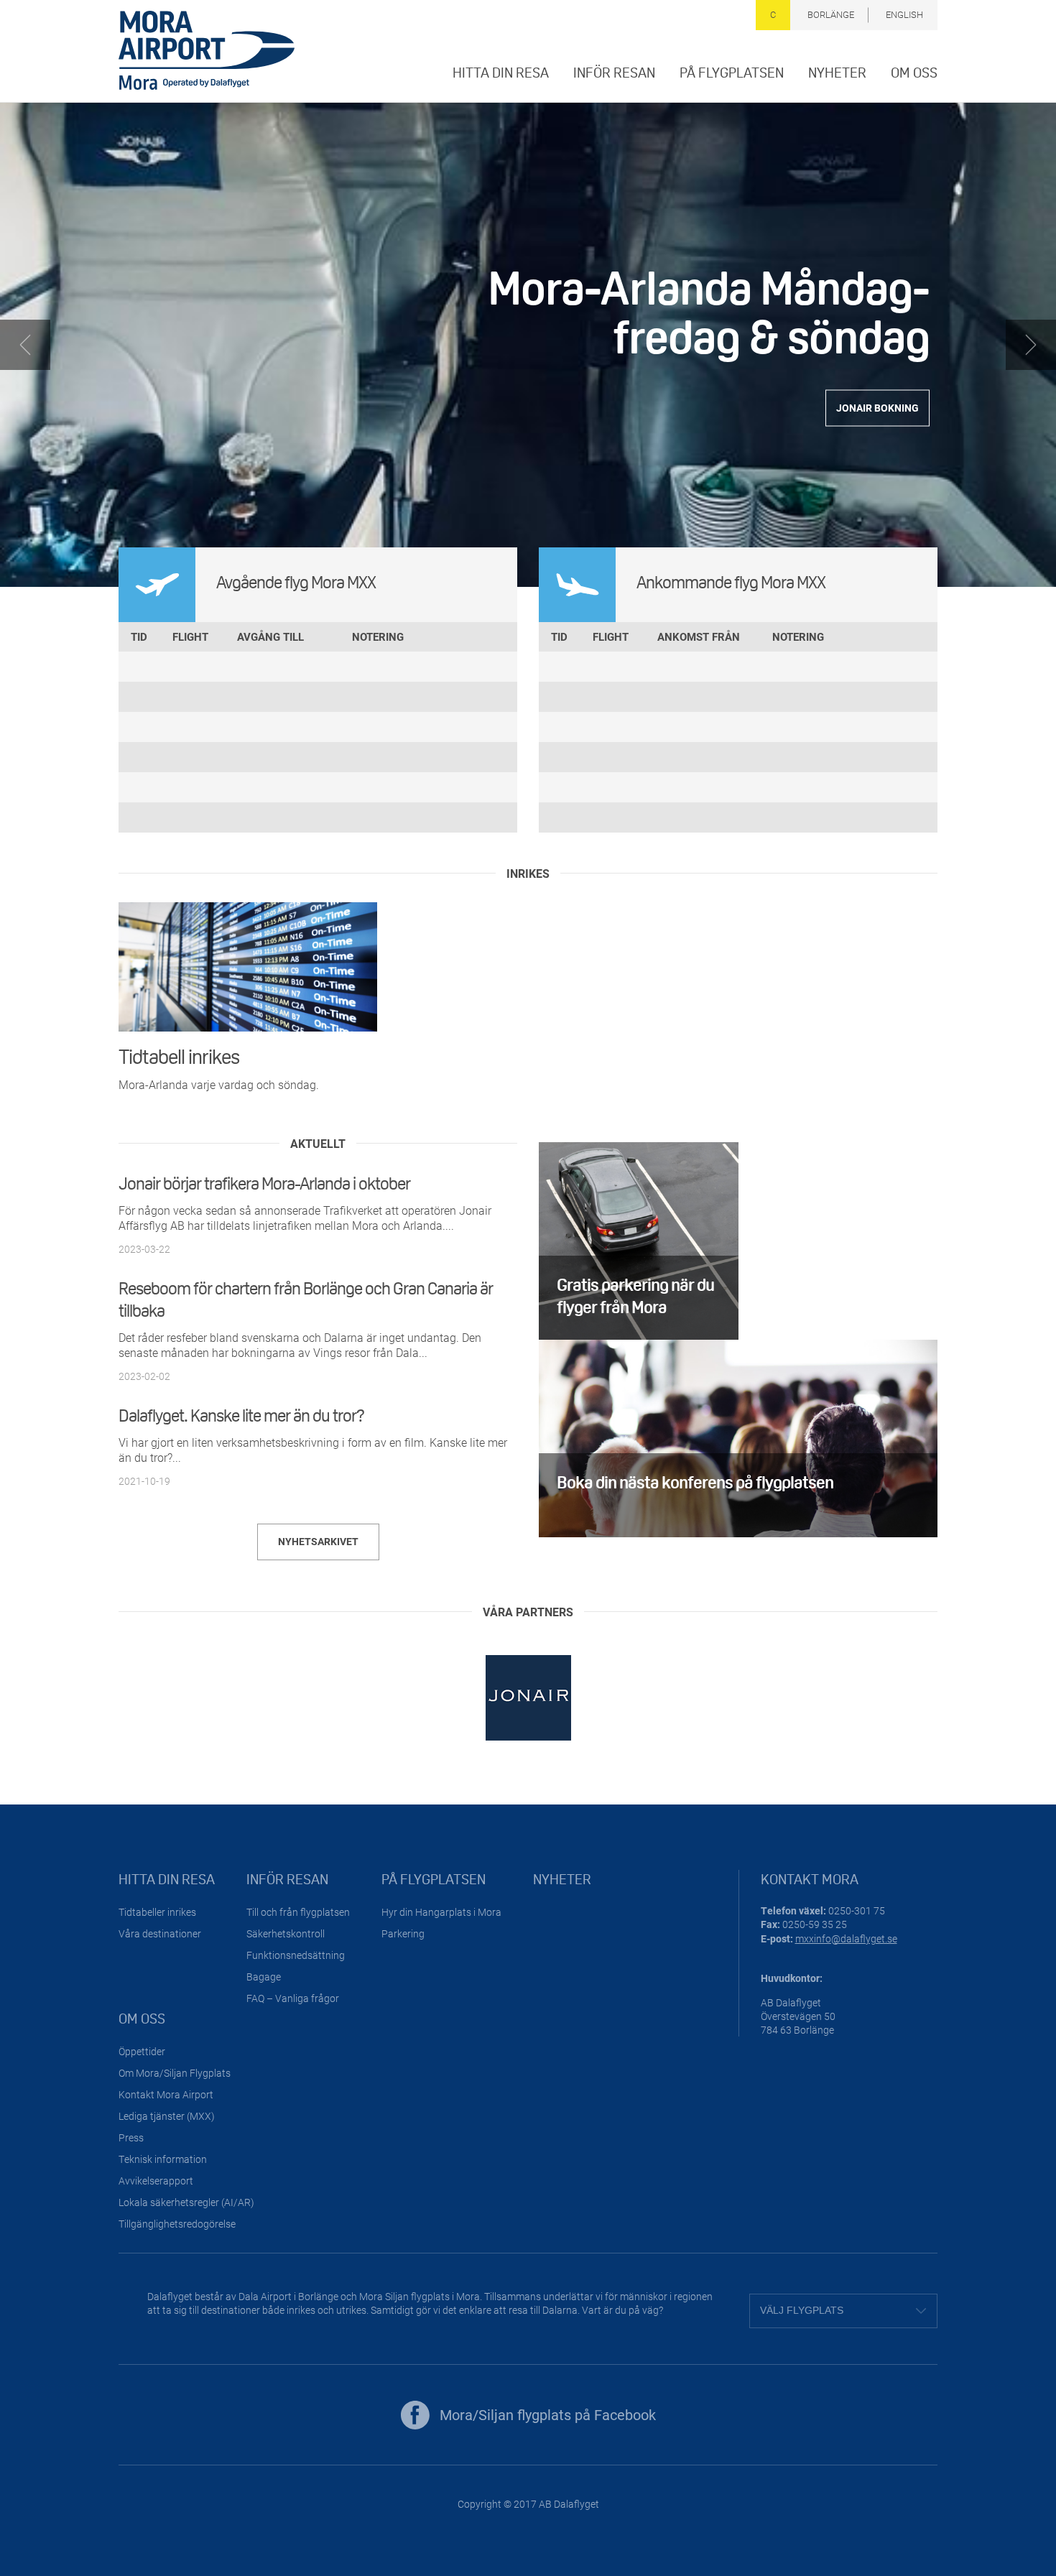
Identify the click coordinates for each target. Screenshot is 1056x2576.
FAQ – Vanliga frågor (293, 1998)
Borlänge (831, 14)
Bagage (264, 1977)
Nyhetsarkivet (318, 1541)
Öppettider (142, 2051)
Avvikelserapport (156, 2181)
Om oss (914, 73)
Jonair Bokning (877, 408)
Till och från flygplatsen (298, 1912)
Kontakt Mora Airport (166, 2094)
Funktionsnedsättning (296, 1955)
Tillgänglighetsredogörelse (177, 2224)
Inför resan (614, 73)
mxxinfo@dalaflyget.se (846, 1938)
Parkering (403, 1933)
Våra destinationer (160, 1933)
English (904, 14)
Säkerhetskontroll (286, 1933)
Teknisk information (163, 2159)
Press (131, 2137)
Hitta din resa (501, 73)
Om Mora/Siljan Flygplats (175, 2073)
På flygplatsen (732, 73)
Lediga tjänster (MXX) (167, 2116)
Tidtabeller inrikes (157, 1912)
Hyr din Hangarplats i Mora (441, 1912)
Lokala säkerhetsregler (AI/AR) (186, 2202)
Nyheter (837, 73)
